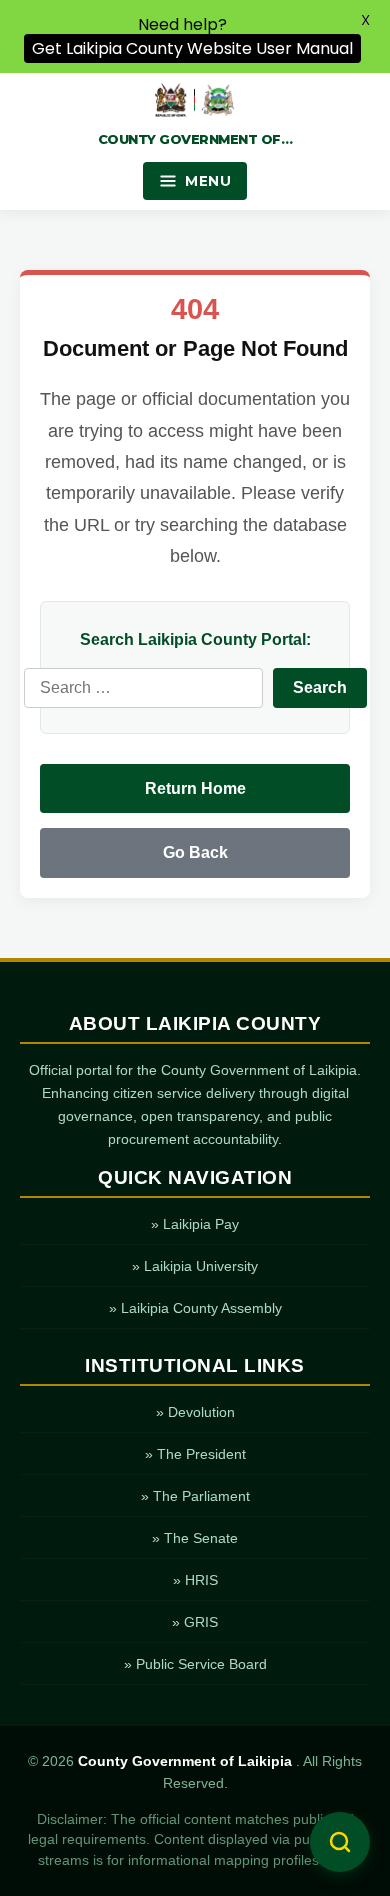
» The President (195, 1454)
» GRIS (195, 1622)
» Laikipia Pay (195, 1224)
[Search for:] (143, 688)
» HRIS (195, 1580)
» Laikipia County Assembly (195, 1308)
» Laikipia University (195, 1266)
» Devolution (195, 1412)
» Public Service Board (195, 1664)
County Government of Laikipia (187, 1761)
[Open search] (340, 1842)
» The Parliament (195, 1496)
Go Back (195, 852)
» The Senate (195, 1538)
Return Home (195, 788)
